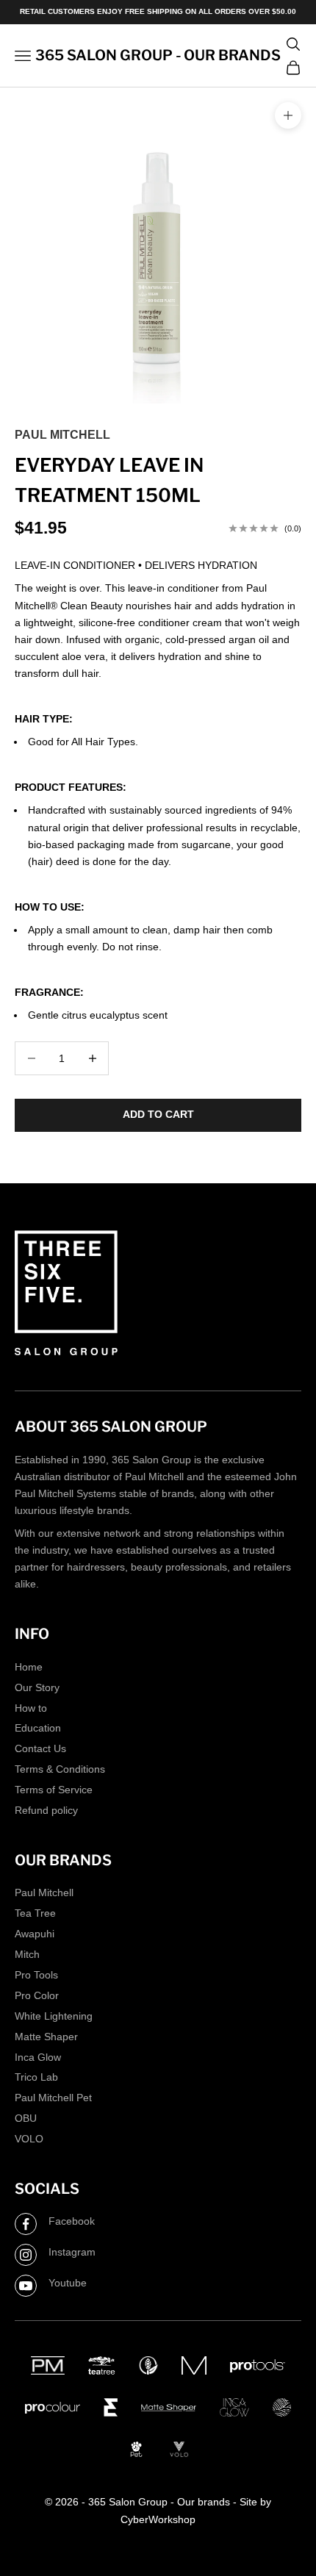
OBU (26, 2118)
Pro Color (37, 1995)
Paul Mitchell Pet (53, 2098)
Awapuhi (35, 1934)
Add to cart (158, 1114)
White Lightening (54, 2016)
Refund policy (46, 1810)
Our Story (37, 1687)
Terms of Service (54, 1790)
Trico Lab (36, 2077)
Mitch (27, 1954)
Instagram (72, 2252)
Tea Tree (35, 1913)
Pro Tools (36, 1975)
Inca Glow (38, 2057)
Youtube (68, 2283)
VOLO (29, 2139)
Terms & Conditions (60, 1769)
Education (38, 1728)
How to (31, 1708)
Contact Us (40, 1748)
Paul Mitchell (62, 435)
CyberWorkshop (158, 2519)
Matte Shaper (46, 2037)
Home (29, 1667)
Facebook (72, 2221)
